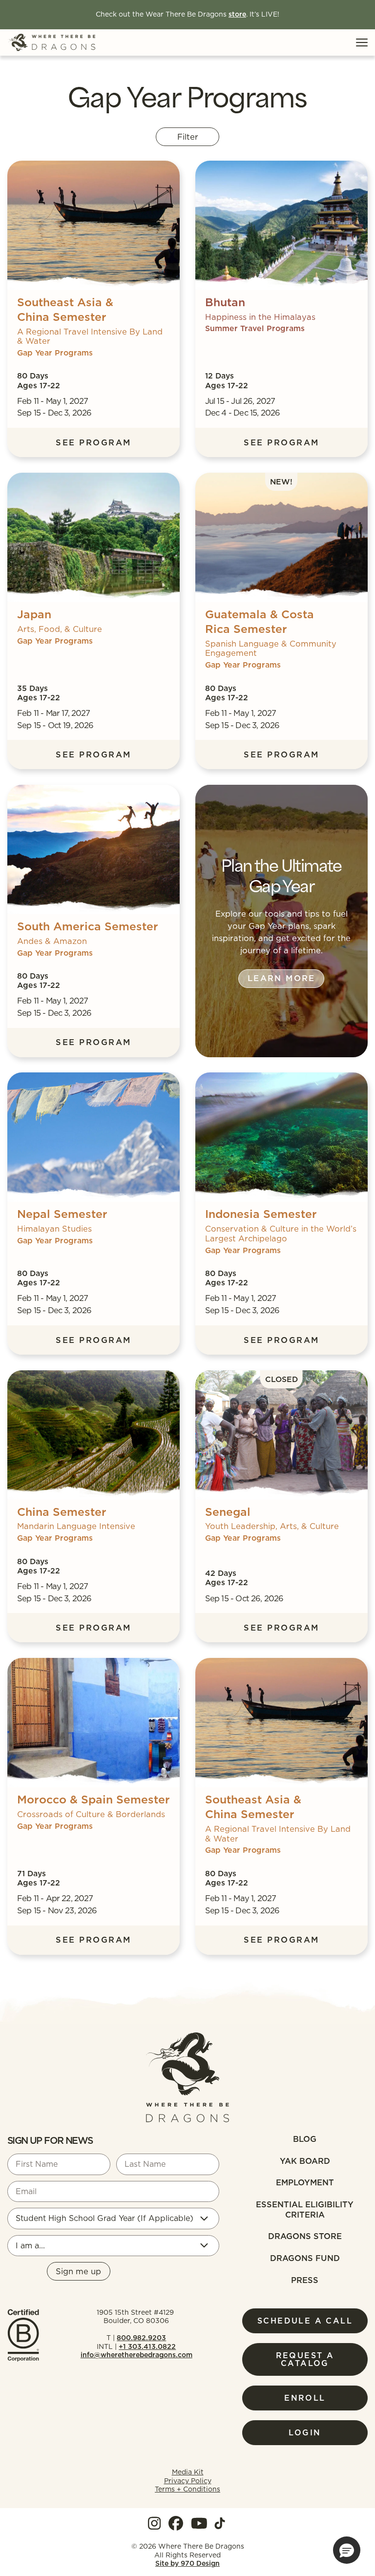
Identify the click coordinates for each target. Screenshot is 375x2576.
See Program (93, 442)
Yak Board (305, 2161)
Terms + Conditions (187, 2489)
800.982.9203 (141, 2338)
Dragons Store (305, 2236)
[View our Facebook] (176, 2523)
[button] (347, 2550)
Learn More (281, 978)
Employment (305, 2182)
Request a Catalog (305, 2359)
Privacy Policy (188, 2481)
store (237, 14)
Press (305, 2280)
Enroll (305, 2398)
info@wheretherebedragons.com (136, 2355)
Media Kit (188, 2472)
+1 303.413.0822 (147, 2346)
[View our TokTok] (220, 2523)
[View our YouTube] (199, 2523)
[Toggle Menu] (362, 42)
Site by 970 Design (187, 2564)
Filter (188, 136)
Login (305, 2432)
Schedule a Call (305, 2321)
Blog (305, 2139)
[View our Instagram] (154, 2523)
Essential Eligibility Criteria (305, 2209)
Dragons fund (305, 2258)
